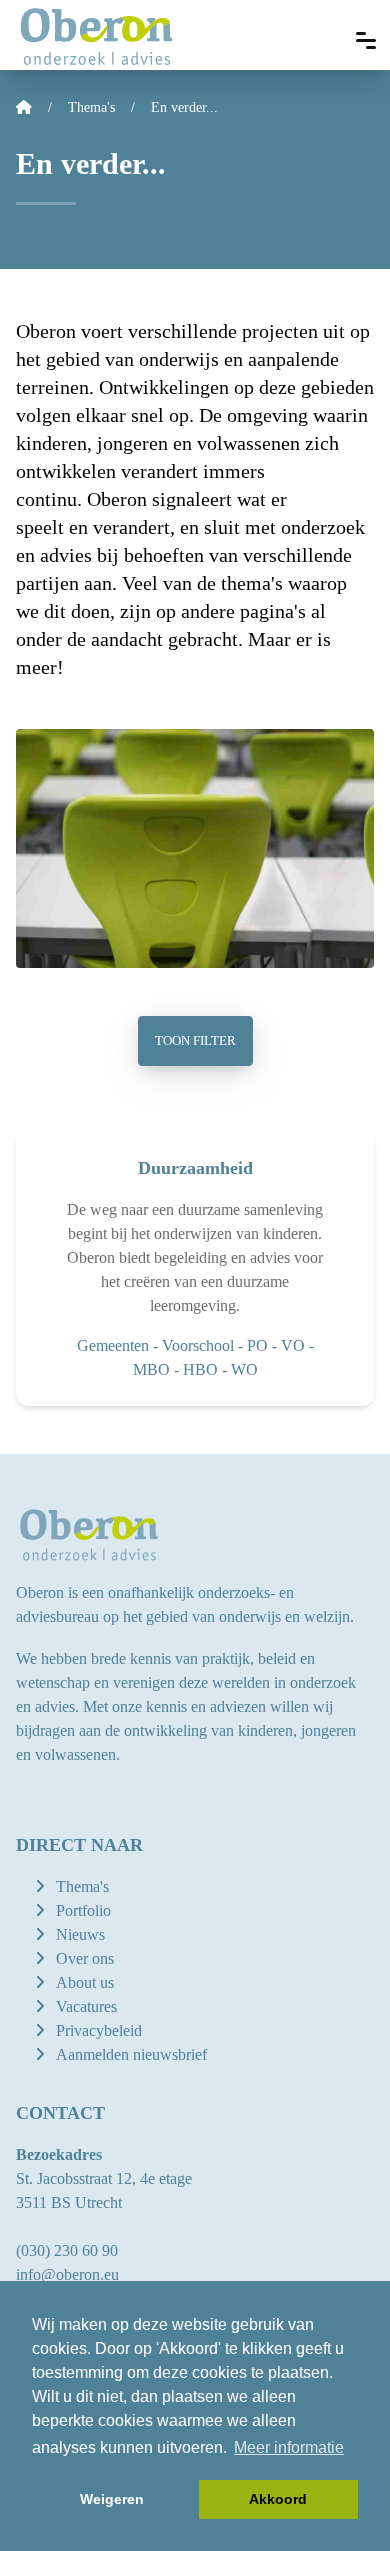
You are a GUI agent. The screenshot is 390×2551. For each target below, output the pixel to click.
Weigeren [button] (112, 2499)
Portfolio (83, 1910)
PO (257, 1345)
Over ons (85, 1958)
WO (244, 1369)
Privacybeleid (99, 2030)
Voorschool (198, 1345)
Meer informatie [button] (289, 2447)
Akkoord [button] (278, 2499)
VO (293, 1345)
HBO (200, 1369)
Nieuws (80, 1934)
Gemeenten (113, 1345)
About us (85, 1982)
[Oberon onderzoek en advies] (96, 35)
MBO (151, 1369)
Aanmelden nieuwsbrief (131, 2054)
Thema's (82, 1886)
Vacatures (86, 2006)
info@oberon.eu (67, 2274)
